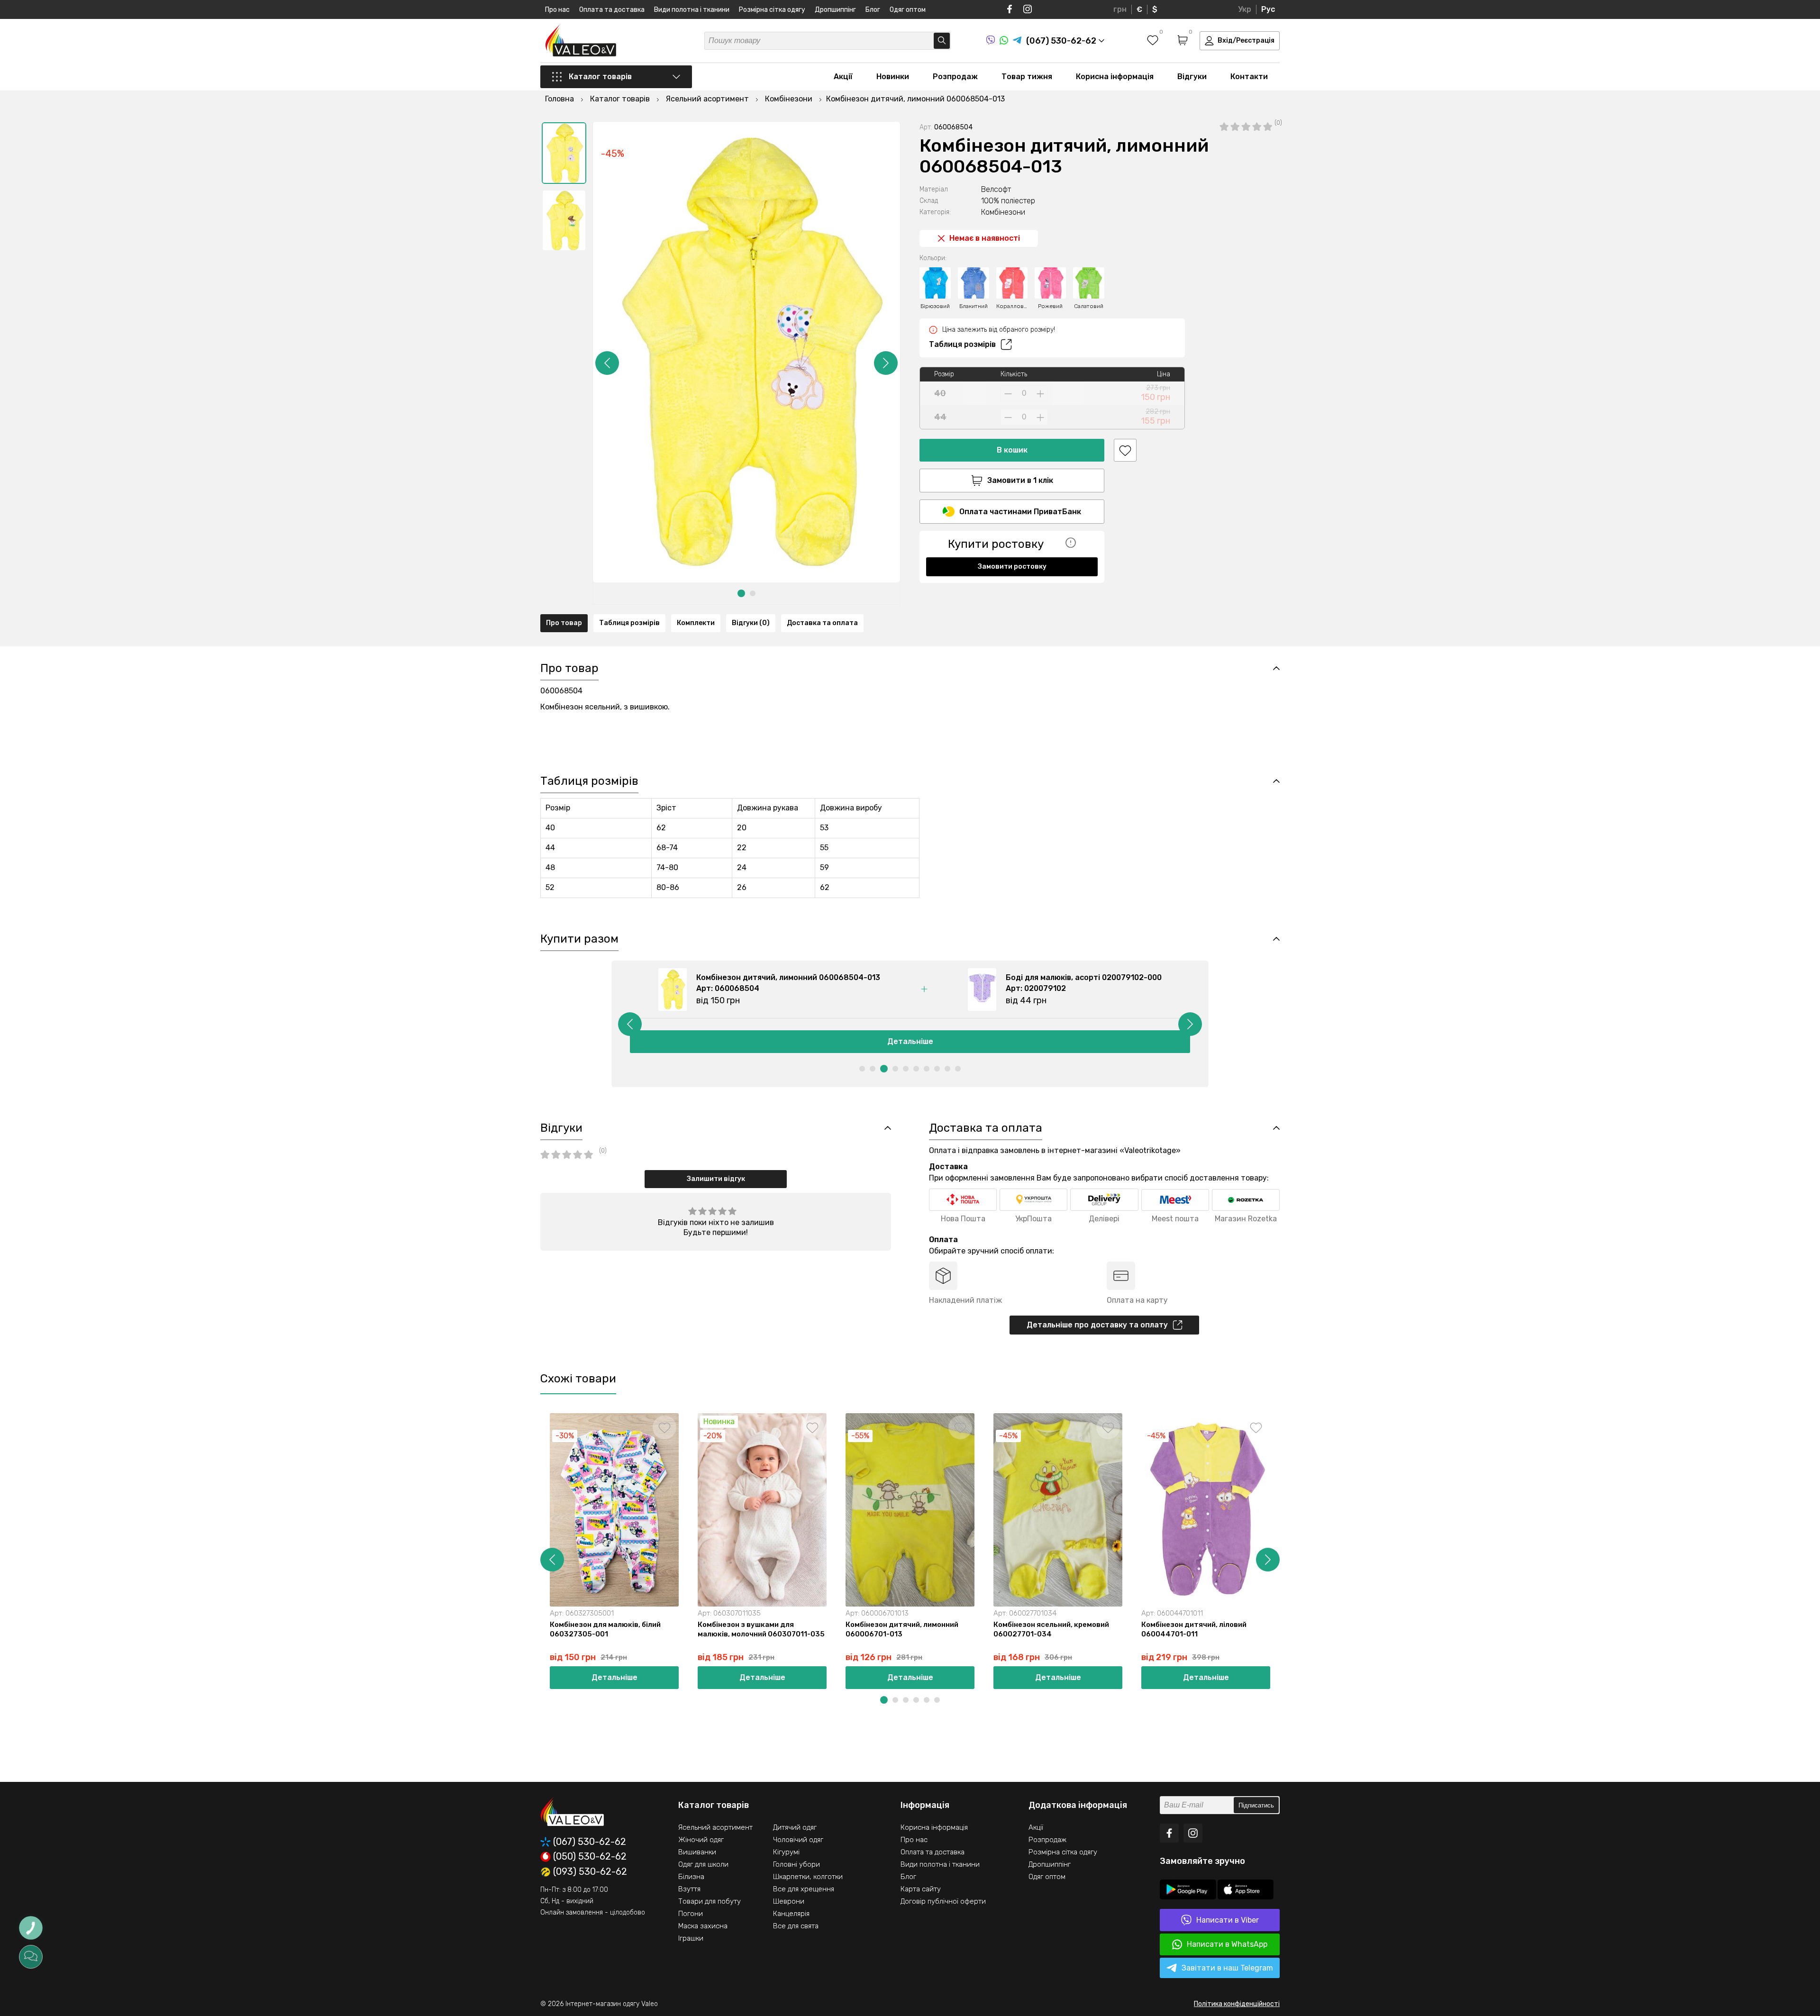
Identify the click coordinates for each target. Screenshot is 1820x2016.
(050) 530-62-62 (590, 1857)
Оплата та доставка (612, 10)
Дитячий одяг (795, 1827)
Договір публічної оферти (943, 1901)
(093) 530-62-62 (590, 1872)
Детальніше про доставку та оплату (1097, 1325)
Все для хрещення (804, 1889)
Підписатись (1256, 1805)
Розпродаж (955, 77)
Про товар (564, 623)
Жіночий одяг (701, 1840)
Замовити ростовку (1012, 567)
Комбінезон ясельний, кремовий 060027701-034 (1051, 1629)
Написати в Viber (1228, 1920)
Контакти (1249, 77)
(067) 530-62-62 (590, 1842)
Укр (1245, 9)
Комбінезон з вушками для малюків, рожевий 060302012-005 (1647, 1629)
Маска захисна (703, 1926)
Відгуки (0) (751, 623)
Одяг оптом (908, 10)
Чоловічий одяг (798, 1840)
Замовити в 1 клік (1020, 480)
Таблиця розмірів (962, 344)
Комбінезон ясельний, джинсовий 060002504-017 (1498, 1629)
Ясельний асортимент (715, 1827)
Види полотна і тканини (692, 10)
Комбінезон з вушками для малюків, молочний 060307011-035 (761, 1629)
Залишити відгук (716, 1179)
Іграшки (691, 1938)
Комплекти (696, 623)
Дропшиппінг (835, 10)
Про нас (557, 10)
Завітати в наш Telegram (1227, 1968)
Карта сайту (921, 1889)
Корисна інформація (1115, 77)
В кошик (1012, 450)
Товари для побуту (710, 1901)
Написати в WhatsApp (1227, 1944)
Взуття (689, 1889)
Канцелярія (791, 1914)
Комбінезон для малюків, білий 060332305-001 (1345, 1629)
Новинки (893, 77)
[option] (564, 153)
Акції (843, 77)
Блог (873, 10)
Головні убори (796, 1864)
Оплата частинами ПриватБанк (1020, 512)
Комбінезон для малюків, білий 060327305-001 (605, 1629)
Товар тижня (1027, 77)
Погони (691, 1914)
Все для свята (796, 1926)
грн (1120, 9)
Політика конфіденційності (1237, 2004)
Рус (1268, 9)
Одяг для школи (703, 1864)
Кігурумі (786, 1852)
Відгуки (1192, 77)
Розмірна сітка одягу (772, 10)
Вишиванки (697, 1852)
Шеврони (789, 1901)
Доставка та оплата (822, 623)
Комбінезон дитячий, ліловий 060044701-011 (1194, 1629)
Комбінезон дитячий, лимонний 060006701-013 (902, 1629)
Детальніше (910, 1041)
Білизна (691, 1877)
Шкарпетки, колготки (808, 1877)
